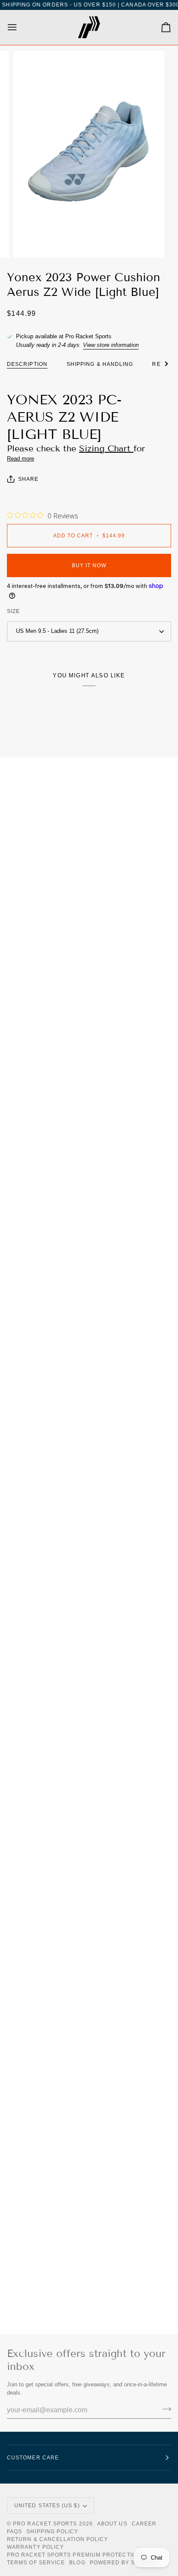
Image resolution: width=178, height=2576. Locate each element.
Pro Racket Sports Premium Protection (74, 2555)
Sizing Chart (106, 448)
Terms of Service (36, 2563)
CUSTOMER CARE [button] (33, 2458)
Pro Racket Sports (45, 2524)
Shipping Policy (52, 2532)
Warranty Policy (35, 2547)
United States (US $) (47, 2506)
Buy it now (89, 565)
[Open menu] (20, 27)
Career (144, 2524)
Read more (21, 459)
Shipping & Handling (100, 364)
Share (28, 479)
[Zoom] (30, 241)
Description (27, 364)
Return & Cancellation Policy (57, 2539)
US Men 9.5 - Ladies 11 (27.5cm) (57, 631)
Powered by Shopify (123, 2563)
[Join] (164, 2409)
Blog (77, 2563)
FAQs (14, 2532)
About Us (112, 2524)
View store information (111, 345)
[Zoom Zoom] (89, 154)
